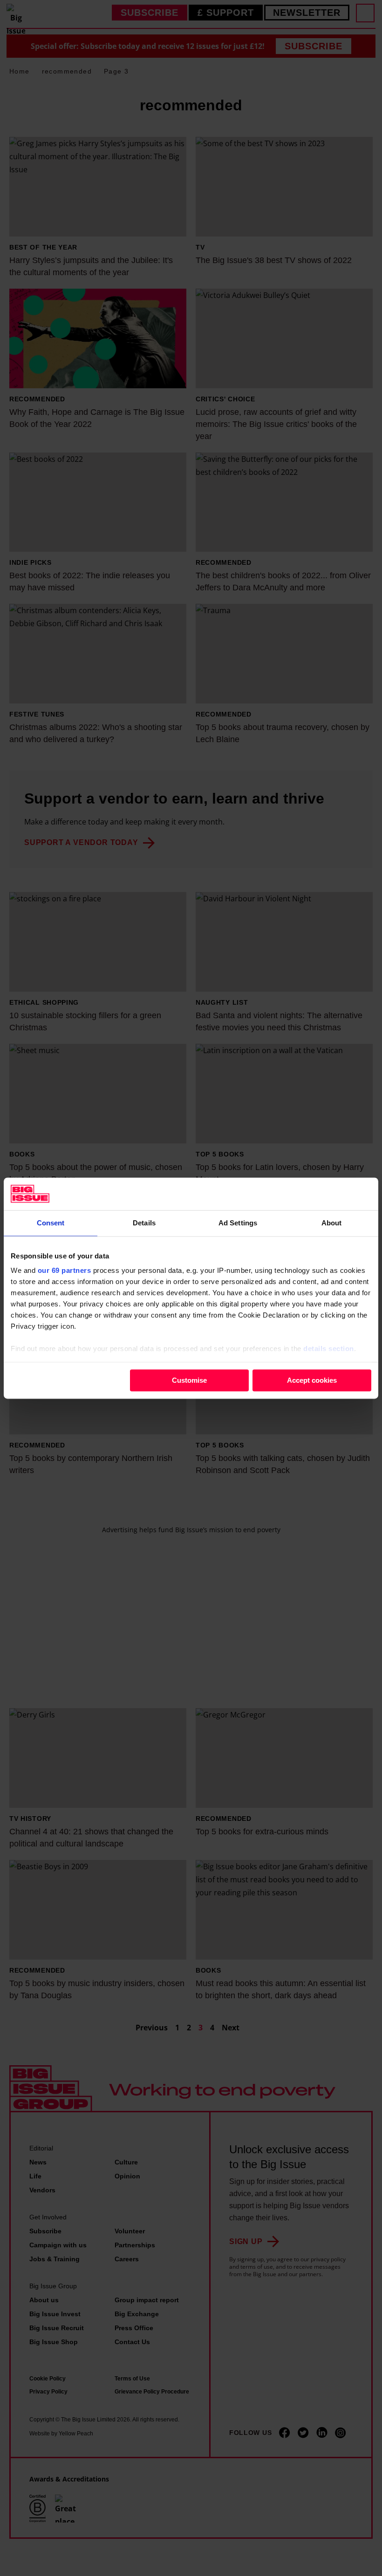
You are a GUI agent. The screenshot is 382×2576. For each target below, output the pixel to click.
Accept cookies (312, 1380)
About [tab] (332, 1223)
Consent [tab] (51, 1223)
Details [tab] (144, 1223)
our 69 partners (65, 1270)
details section (329, 1349)
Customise (189, 1380)
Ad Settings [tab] (238, 1223)
